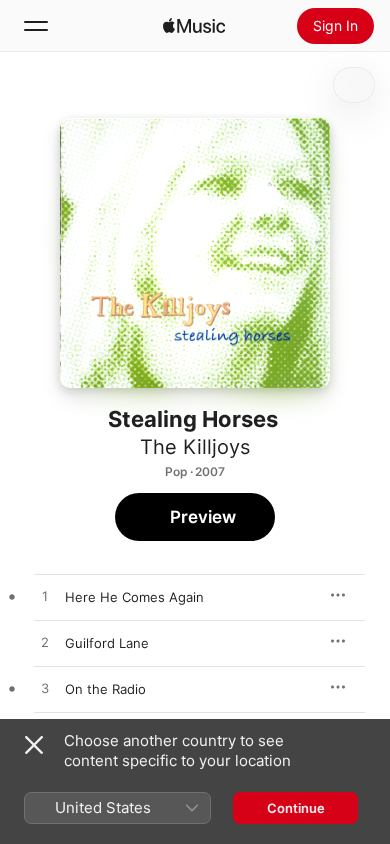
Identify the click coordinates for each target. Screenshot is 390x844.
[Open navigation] (36, 26)
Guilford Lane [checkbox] (107, 643)
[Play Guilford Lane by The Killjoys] (45, 643)
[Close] (34, 745)
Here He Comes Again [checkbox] (134, 597)
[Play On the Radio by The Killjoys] (45, 689)
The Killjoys (195, 447)
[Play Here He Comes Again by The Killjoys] (45, 597)
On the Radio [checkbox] (105, 689)
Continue (296, 808)
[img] (194, 26)
